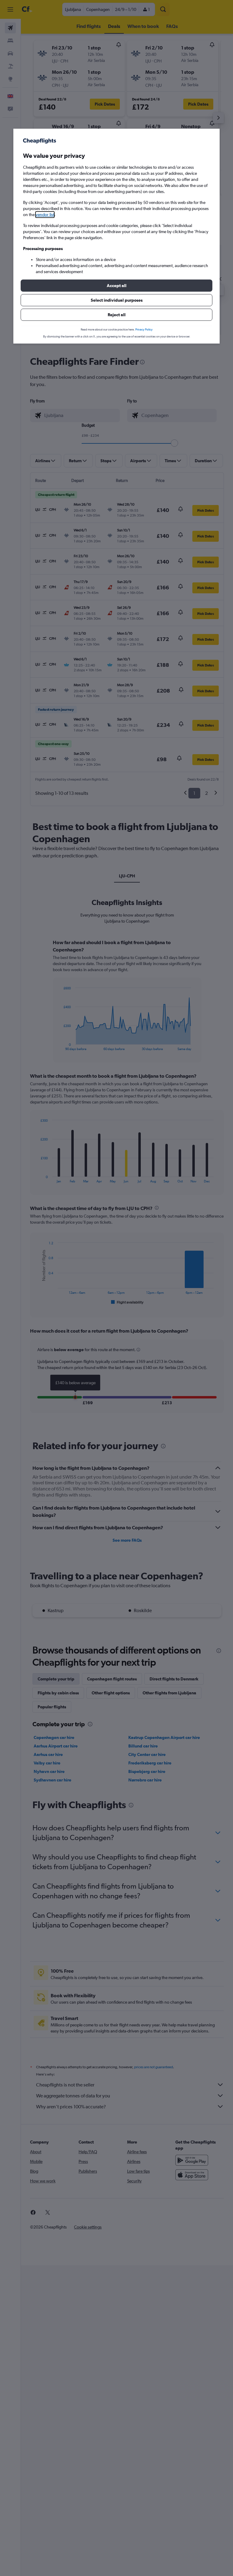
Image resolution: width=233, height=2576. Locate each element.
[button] (116, 286)
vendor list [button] (45, 215)
